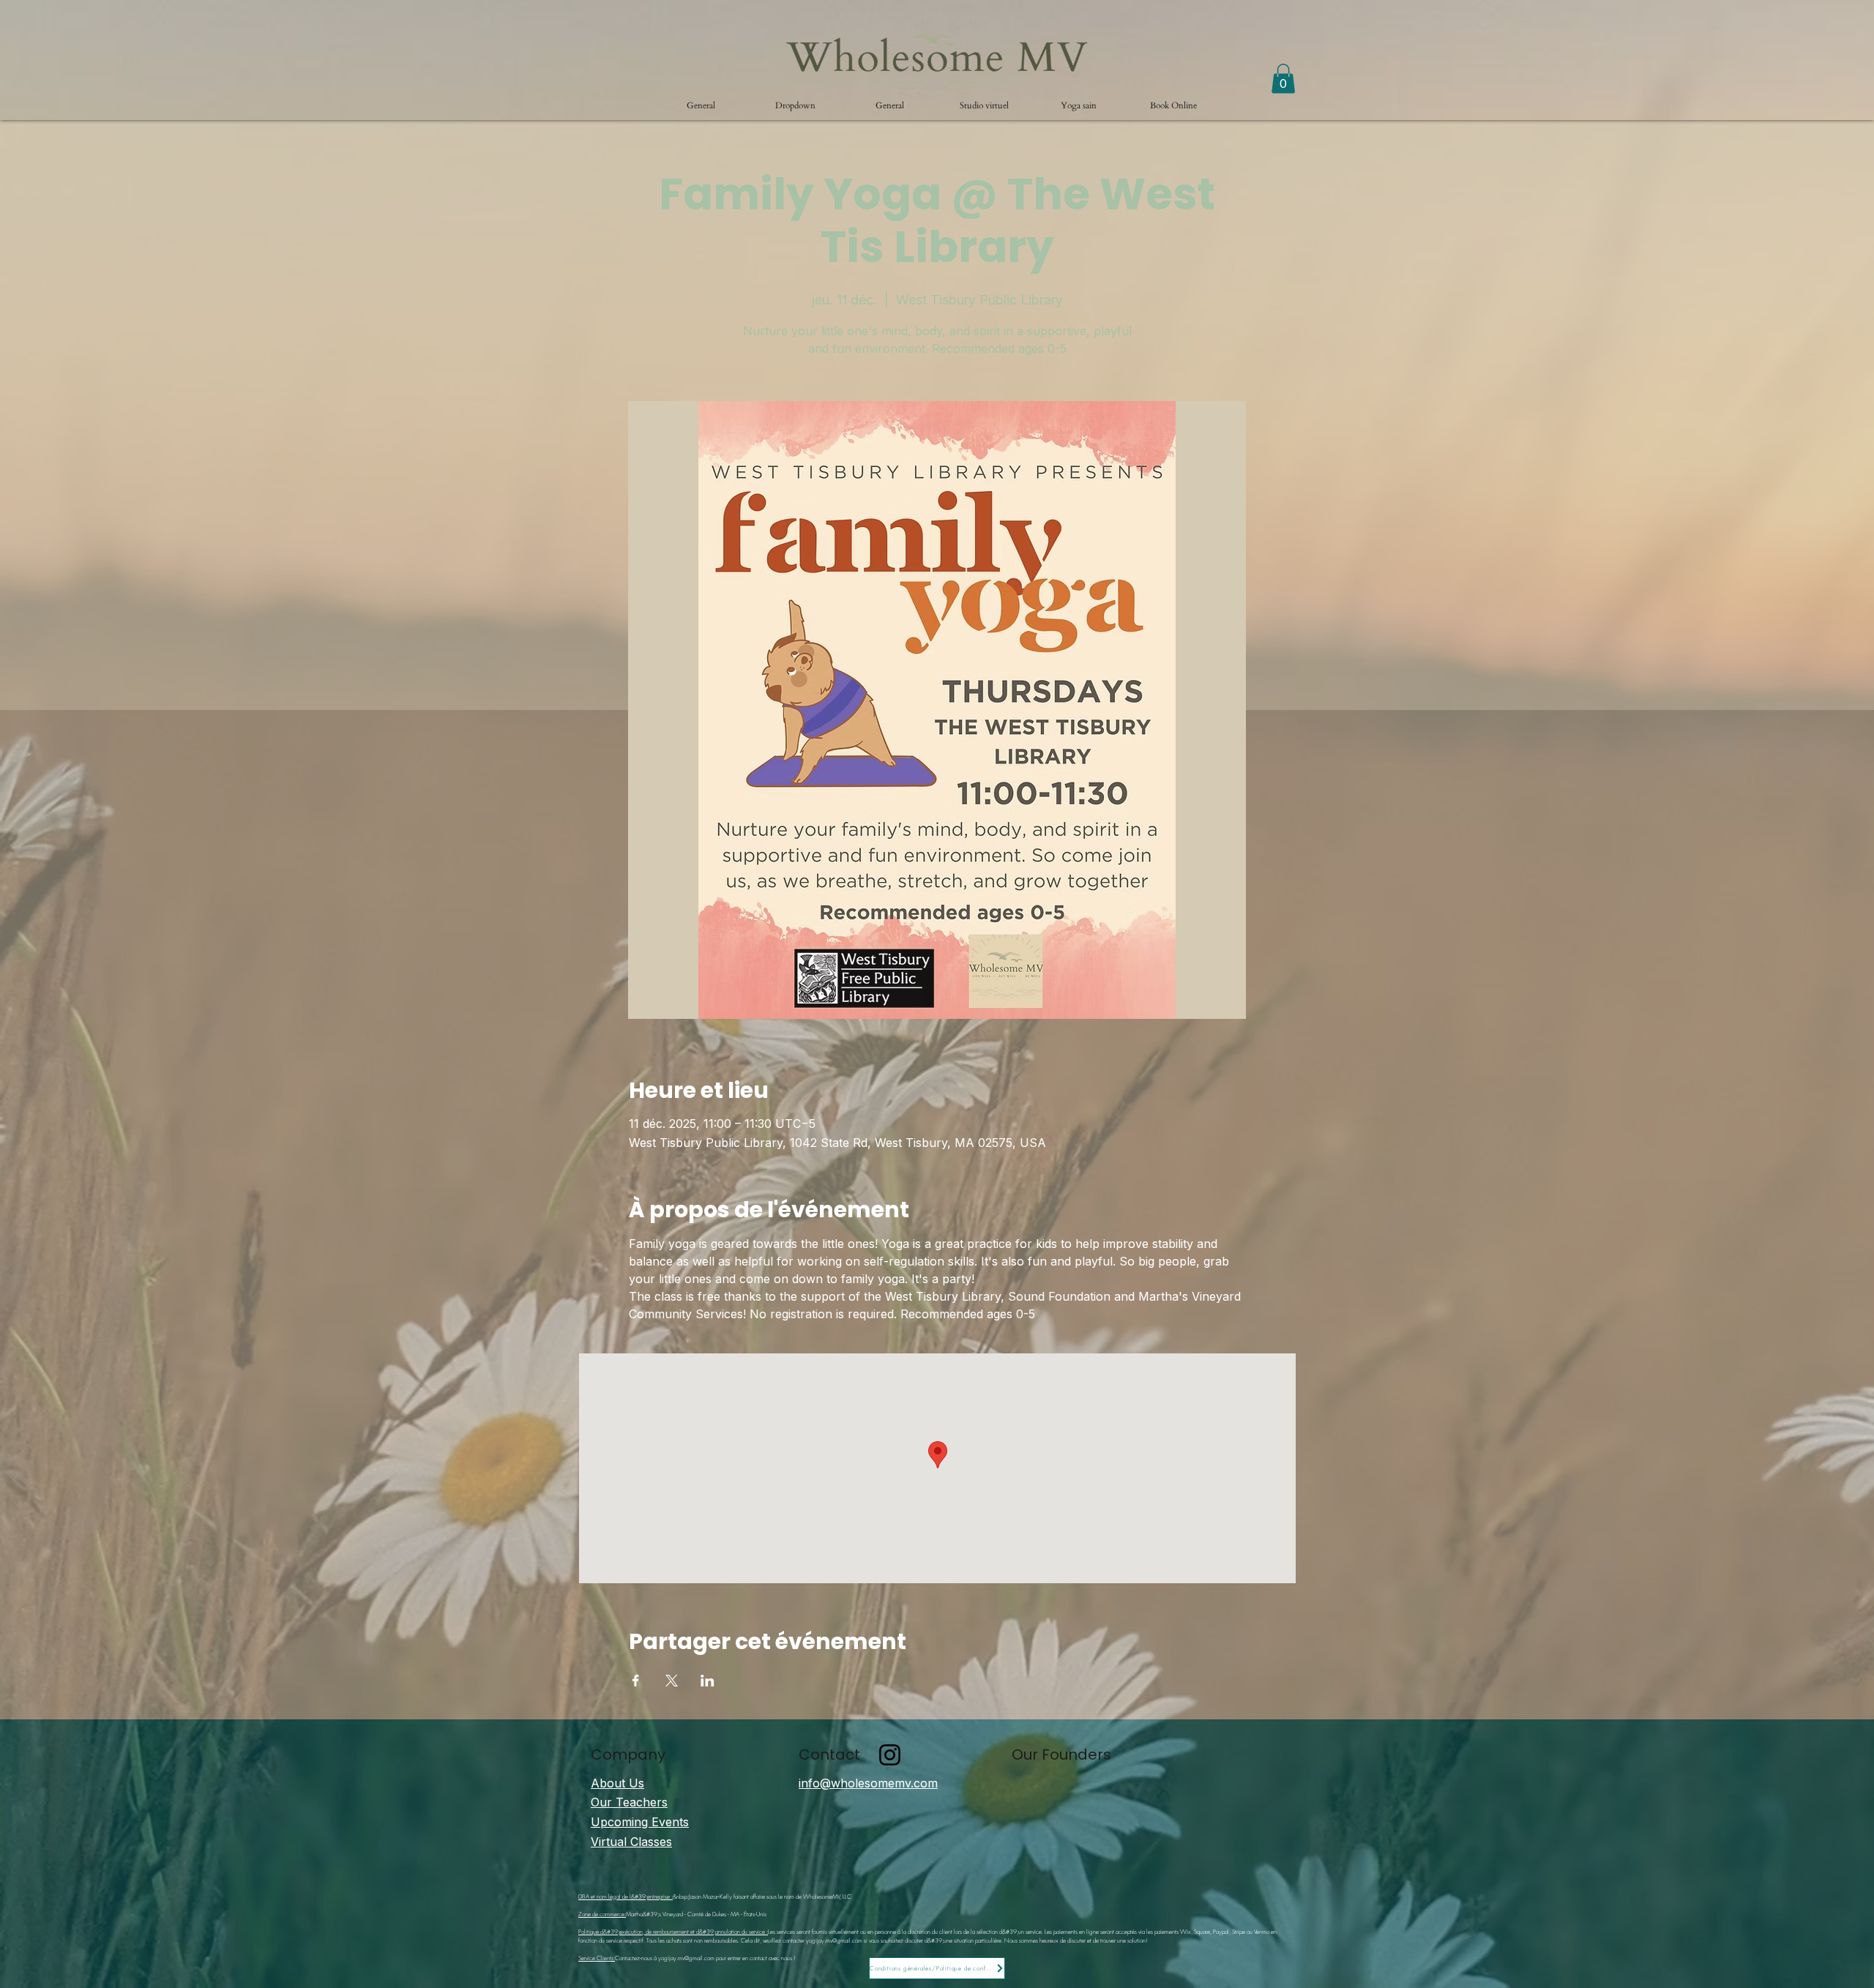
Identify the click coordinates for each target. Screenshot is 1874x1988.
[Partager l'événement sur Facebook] (636, 1681)
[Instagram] (890, 1755)
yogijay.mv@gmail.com (834, 1940)
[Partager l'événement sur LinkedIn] (708, 1681)
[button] (795, 105)
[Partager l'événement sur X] (672, 1681)
